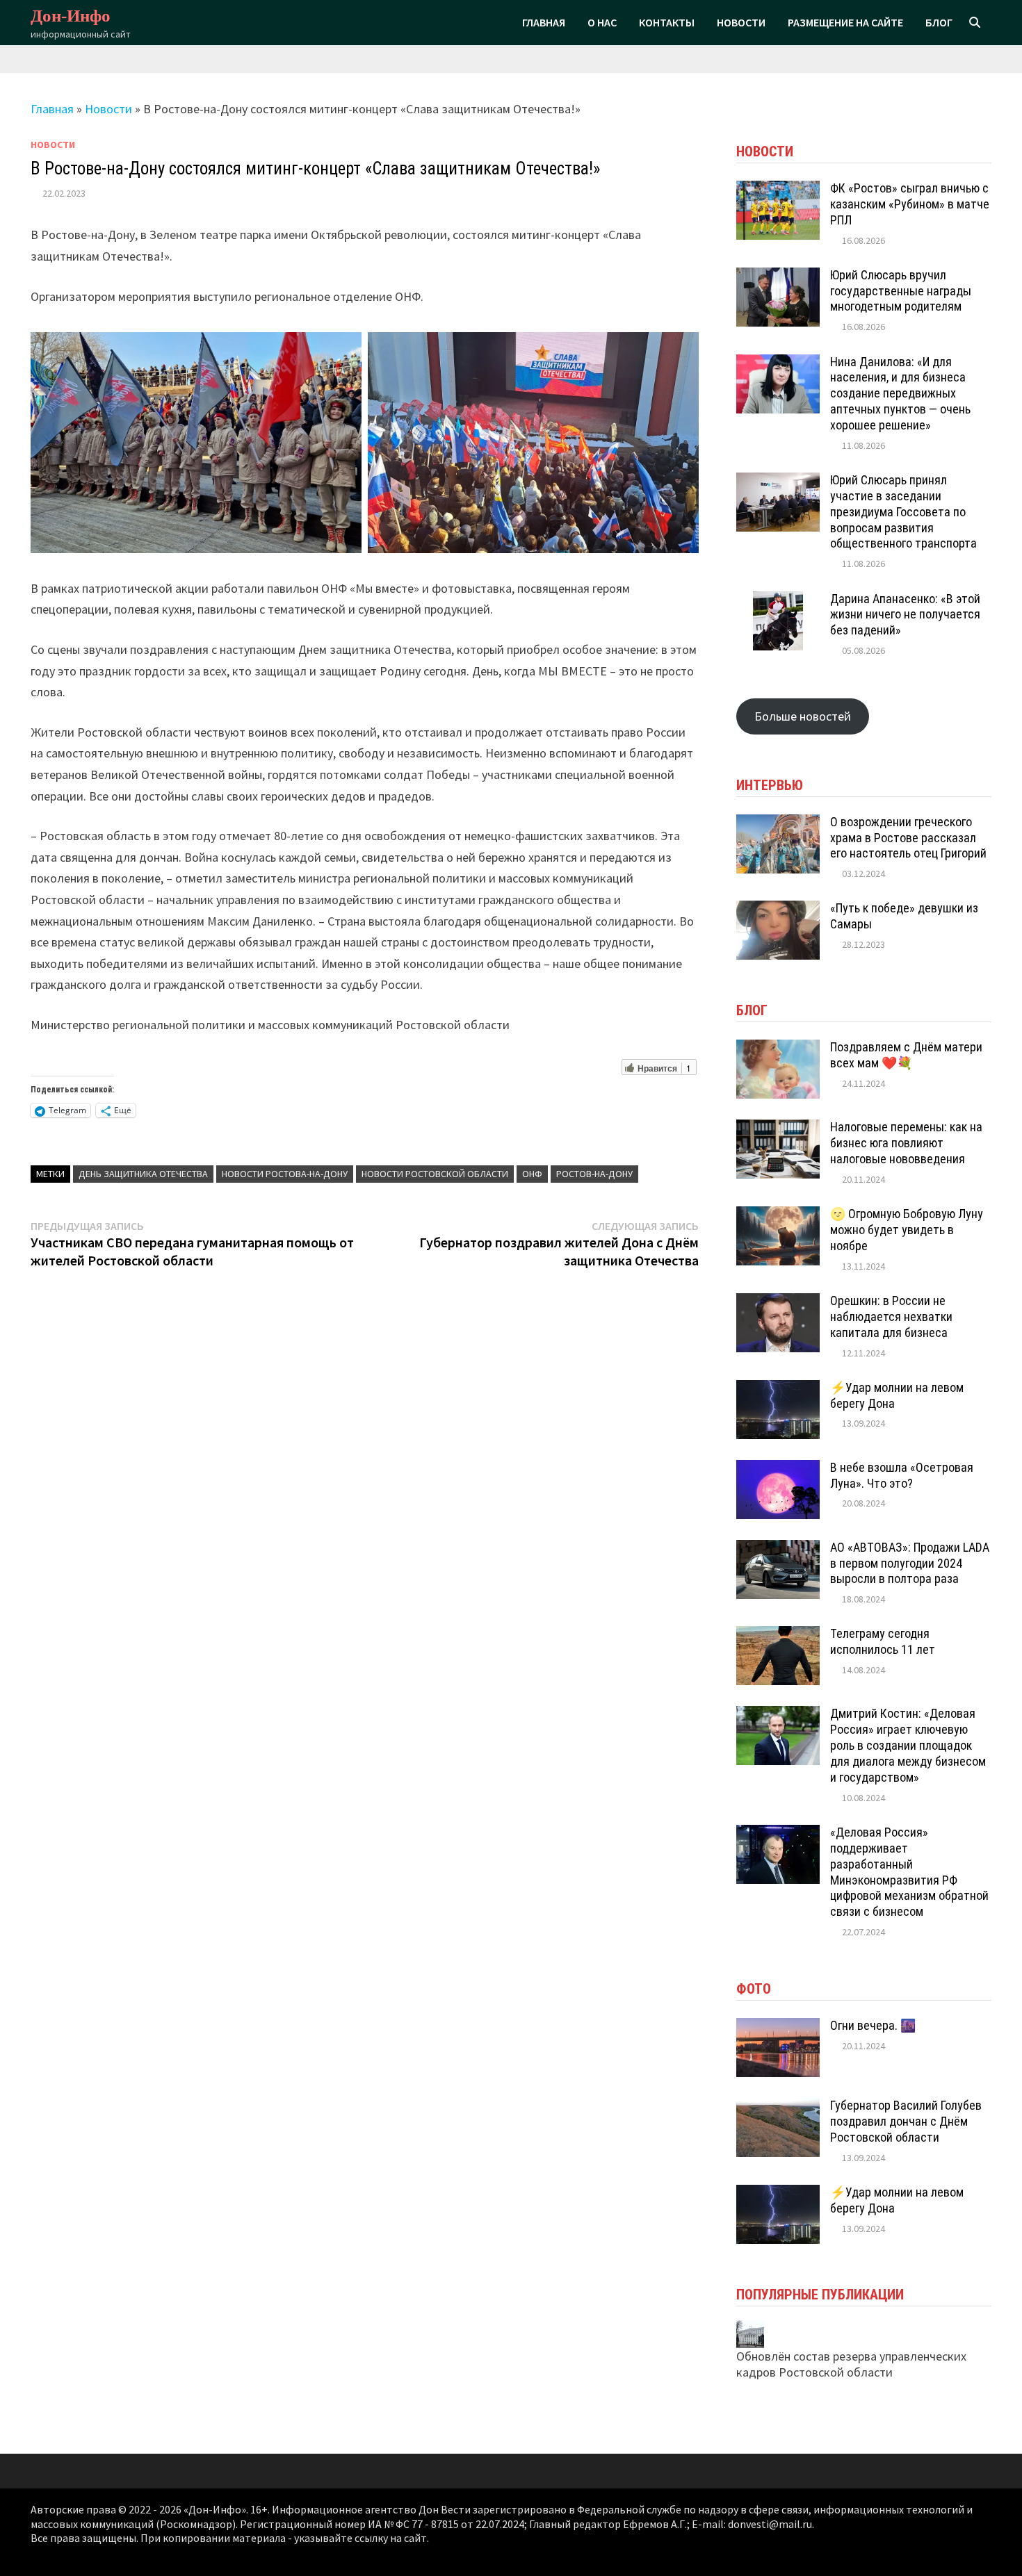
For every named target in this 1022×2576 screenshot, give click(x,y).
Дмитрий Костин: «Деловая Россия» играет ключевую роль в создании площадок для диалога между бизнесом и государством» (908, 1745)
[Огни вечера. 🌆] (778, 2026)
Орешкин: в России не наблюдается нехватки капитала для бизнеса (891, 1316)
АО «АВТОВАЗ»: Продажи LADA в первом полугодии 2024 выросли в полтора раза (910, 1563)
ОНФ (532, 1174)
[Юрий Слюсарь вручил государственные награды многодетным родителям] (778, 276)
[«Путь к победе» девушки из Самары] (778, 909)
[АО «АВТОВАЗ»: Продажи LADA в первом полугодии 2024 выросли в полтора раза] (778, 1548)
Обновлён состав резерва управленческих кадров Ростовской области (851, 2364)
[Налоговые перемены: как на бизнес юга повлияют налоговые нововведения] (778, 1127)
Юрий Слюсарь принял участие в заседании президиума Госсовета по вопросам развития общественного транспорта (903, 511)
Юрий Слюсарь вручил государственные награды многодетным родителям (901, 291)
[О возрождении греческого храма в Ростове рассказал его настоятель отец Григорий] (778, 822)
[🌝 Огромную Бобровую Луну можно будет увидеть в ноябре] (778, 1214)
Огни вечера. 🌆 (873, 2025)
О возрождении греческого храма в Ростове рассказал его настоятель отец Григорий (908, 838)
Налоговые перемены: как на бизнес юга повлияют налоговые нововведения (906, 1143)
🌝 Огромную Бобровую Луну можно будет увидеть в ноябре (907, 1230)
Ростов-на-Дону (594, 1174)
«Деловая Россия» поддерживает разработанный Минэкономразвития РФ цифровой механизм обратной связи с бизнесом (909, 1872)
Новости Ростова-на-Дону (285, 1174)
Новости (741, 22)
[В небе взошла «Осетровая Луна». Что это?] (778, 1468)
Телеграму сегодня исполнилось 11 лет (883, 1641)
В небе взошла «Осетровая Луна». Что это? (902, 1475)
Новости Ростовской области (435, 1174)
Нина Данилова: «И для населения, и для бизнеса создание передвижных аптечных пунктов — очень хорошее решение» (900, 393)
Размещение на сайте (845, 22)
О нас (602, 22)
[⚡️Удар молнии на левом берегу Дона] (778, 1388)
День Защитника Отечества (143, 1174)
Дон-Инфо (71, 16)
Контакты (667, 22)
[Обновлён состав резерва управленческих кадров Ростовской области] (750, 2332)
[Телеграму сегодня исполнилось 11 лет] (778, 1634)
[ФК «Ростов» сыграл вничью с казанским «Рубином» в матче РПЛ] (778, 189)
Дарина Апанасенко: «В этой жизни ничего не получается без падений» (905, 615)
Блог (939, 22)
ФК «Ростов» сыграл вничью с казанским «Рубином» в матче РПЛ (910, 204)
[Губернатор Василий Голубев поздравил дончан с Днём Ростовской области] (778, 2106)
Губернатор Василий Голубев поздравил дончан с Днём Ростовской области (906, 2121)
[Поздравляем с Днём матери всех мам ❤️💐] (778, 1048)
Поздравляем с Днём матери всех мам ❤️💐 (906, 1055)
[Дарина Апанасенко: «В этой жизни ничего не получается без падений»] (778, 599)
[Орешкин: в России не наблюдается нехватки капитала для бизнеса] (778, 1301)
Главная (544, 22)
